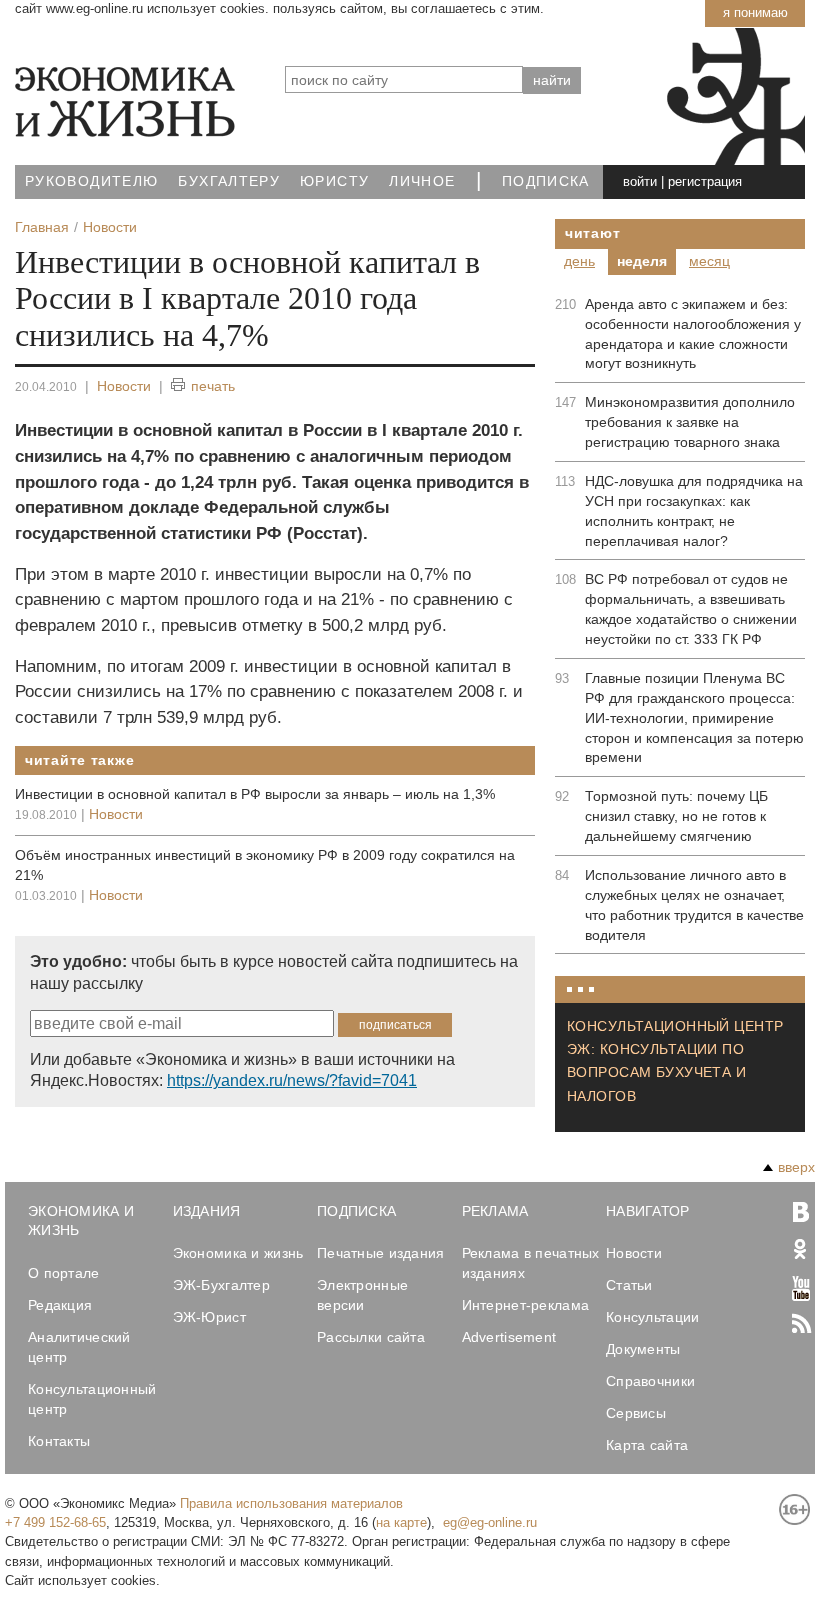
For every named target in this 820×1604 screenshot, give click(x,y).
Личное (422, 181)
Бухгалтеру (229, 181)
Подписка (546, 181)
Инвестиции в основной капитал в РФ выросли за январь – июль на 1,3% (255, 794)
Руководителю (91, 181)
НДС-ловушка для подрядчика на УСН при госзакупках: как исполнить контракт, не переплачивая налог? (694, 511)
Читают (592, 233)
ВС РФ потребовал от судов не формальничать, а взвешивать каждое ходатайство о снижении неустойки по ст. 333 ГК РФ (691, 609)
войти (640, 181)
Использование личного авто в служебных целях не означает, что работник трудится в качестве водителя (694, 905)
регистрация (705, 181)
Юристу (334, 181)
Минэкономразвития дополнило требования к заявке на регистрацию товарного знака (690, 422)
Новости (124, 386)
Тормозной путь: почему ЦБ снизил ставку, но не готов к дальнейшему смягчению (676, 816)
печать (213, 386)
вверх (796, 1167)
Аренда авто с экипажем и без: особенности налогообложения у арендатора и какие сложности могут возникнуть (693, 334)
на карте (401, 1522)
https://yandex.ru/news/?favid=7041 (292, 1080)
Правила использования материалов (291, 1503)
